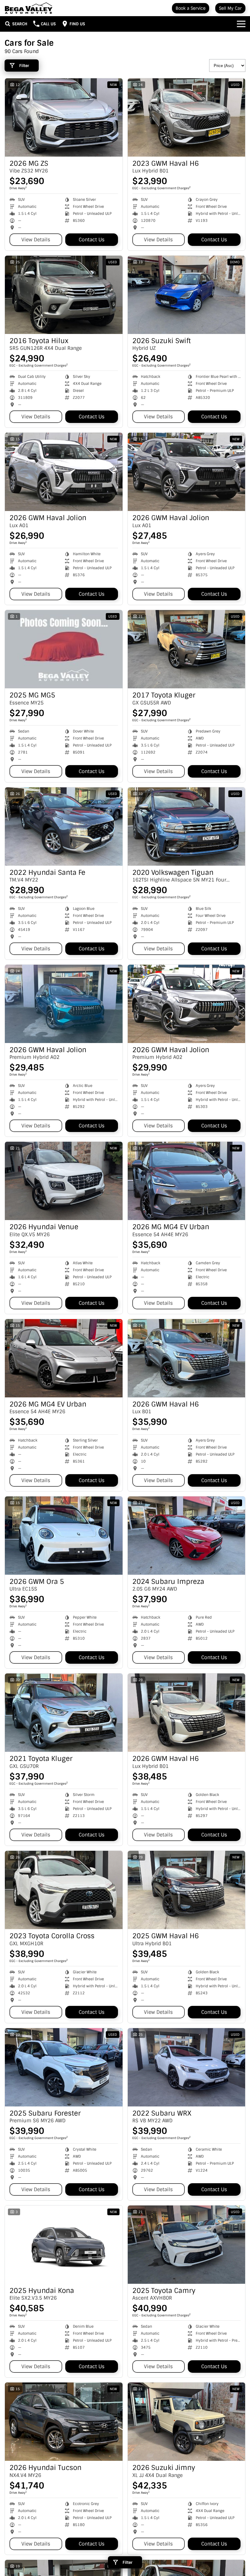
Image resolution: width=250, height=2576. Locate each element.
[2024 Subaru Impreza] (187, 1536)
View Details (36, 240)
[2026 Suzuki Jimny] (187, 2422)
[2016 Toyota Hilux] (64, 295)
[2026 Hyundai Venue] (64, 1181)
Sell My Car (230, 8)
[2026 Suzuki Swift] (187, 295)
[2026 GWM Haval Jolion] (64, 472)
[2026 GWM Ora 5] (64, 1536)
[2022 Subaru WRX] (187, 2067)
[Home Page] (29, 8)
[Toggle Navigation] (241, 24)
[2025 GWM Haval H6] (187, 1890)
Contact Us (92, 240)
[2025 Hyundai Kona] (64, 2245)
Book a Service (191, 8)
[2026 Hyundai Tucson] (64, 2422)
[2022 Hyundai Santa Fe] (64, 827)
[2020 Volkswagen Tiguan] (187, 827)
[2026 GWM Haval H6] (187, 1358)
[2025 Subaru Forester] (64, 2067)
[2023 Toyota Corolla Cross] (64, 1890)
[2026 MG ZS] (64, 117)
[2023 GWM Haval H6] (187, 117)
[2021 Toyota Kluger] (64, 1713)
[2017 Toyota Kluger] (187, 649)
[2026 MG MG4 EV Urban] (187, 1181)
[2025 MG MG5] (64, 649)
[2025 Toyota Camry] (187, 2245)
